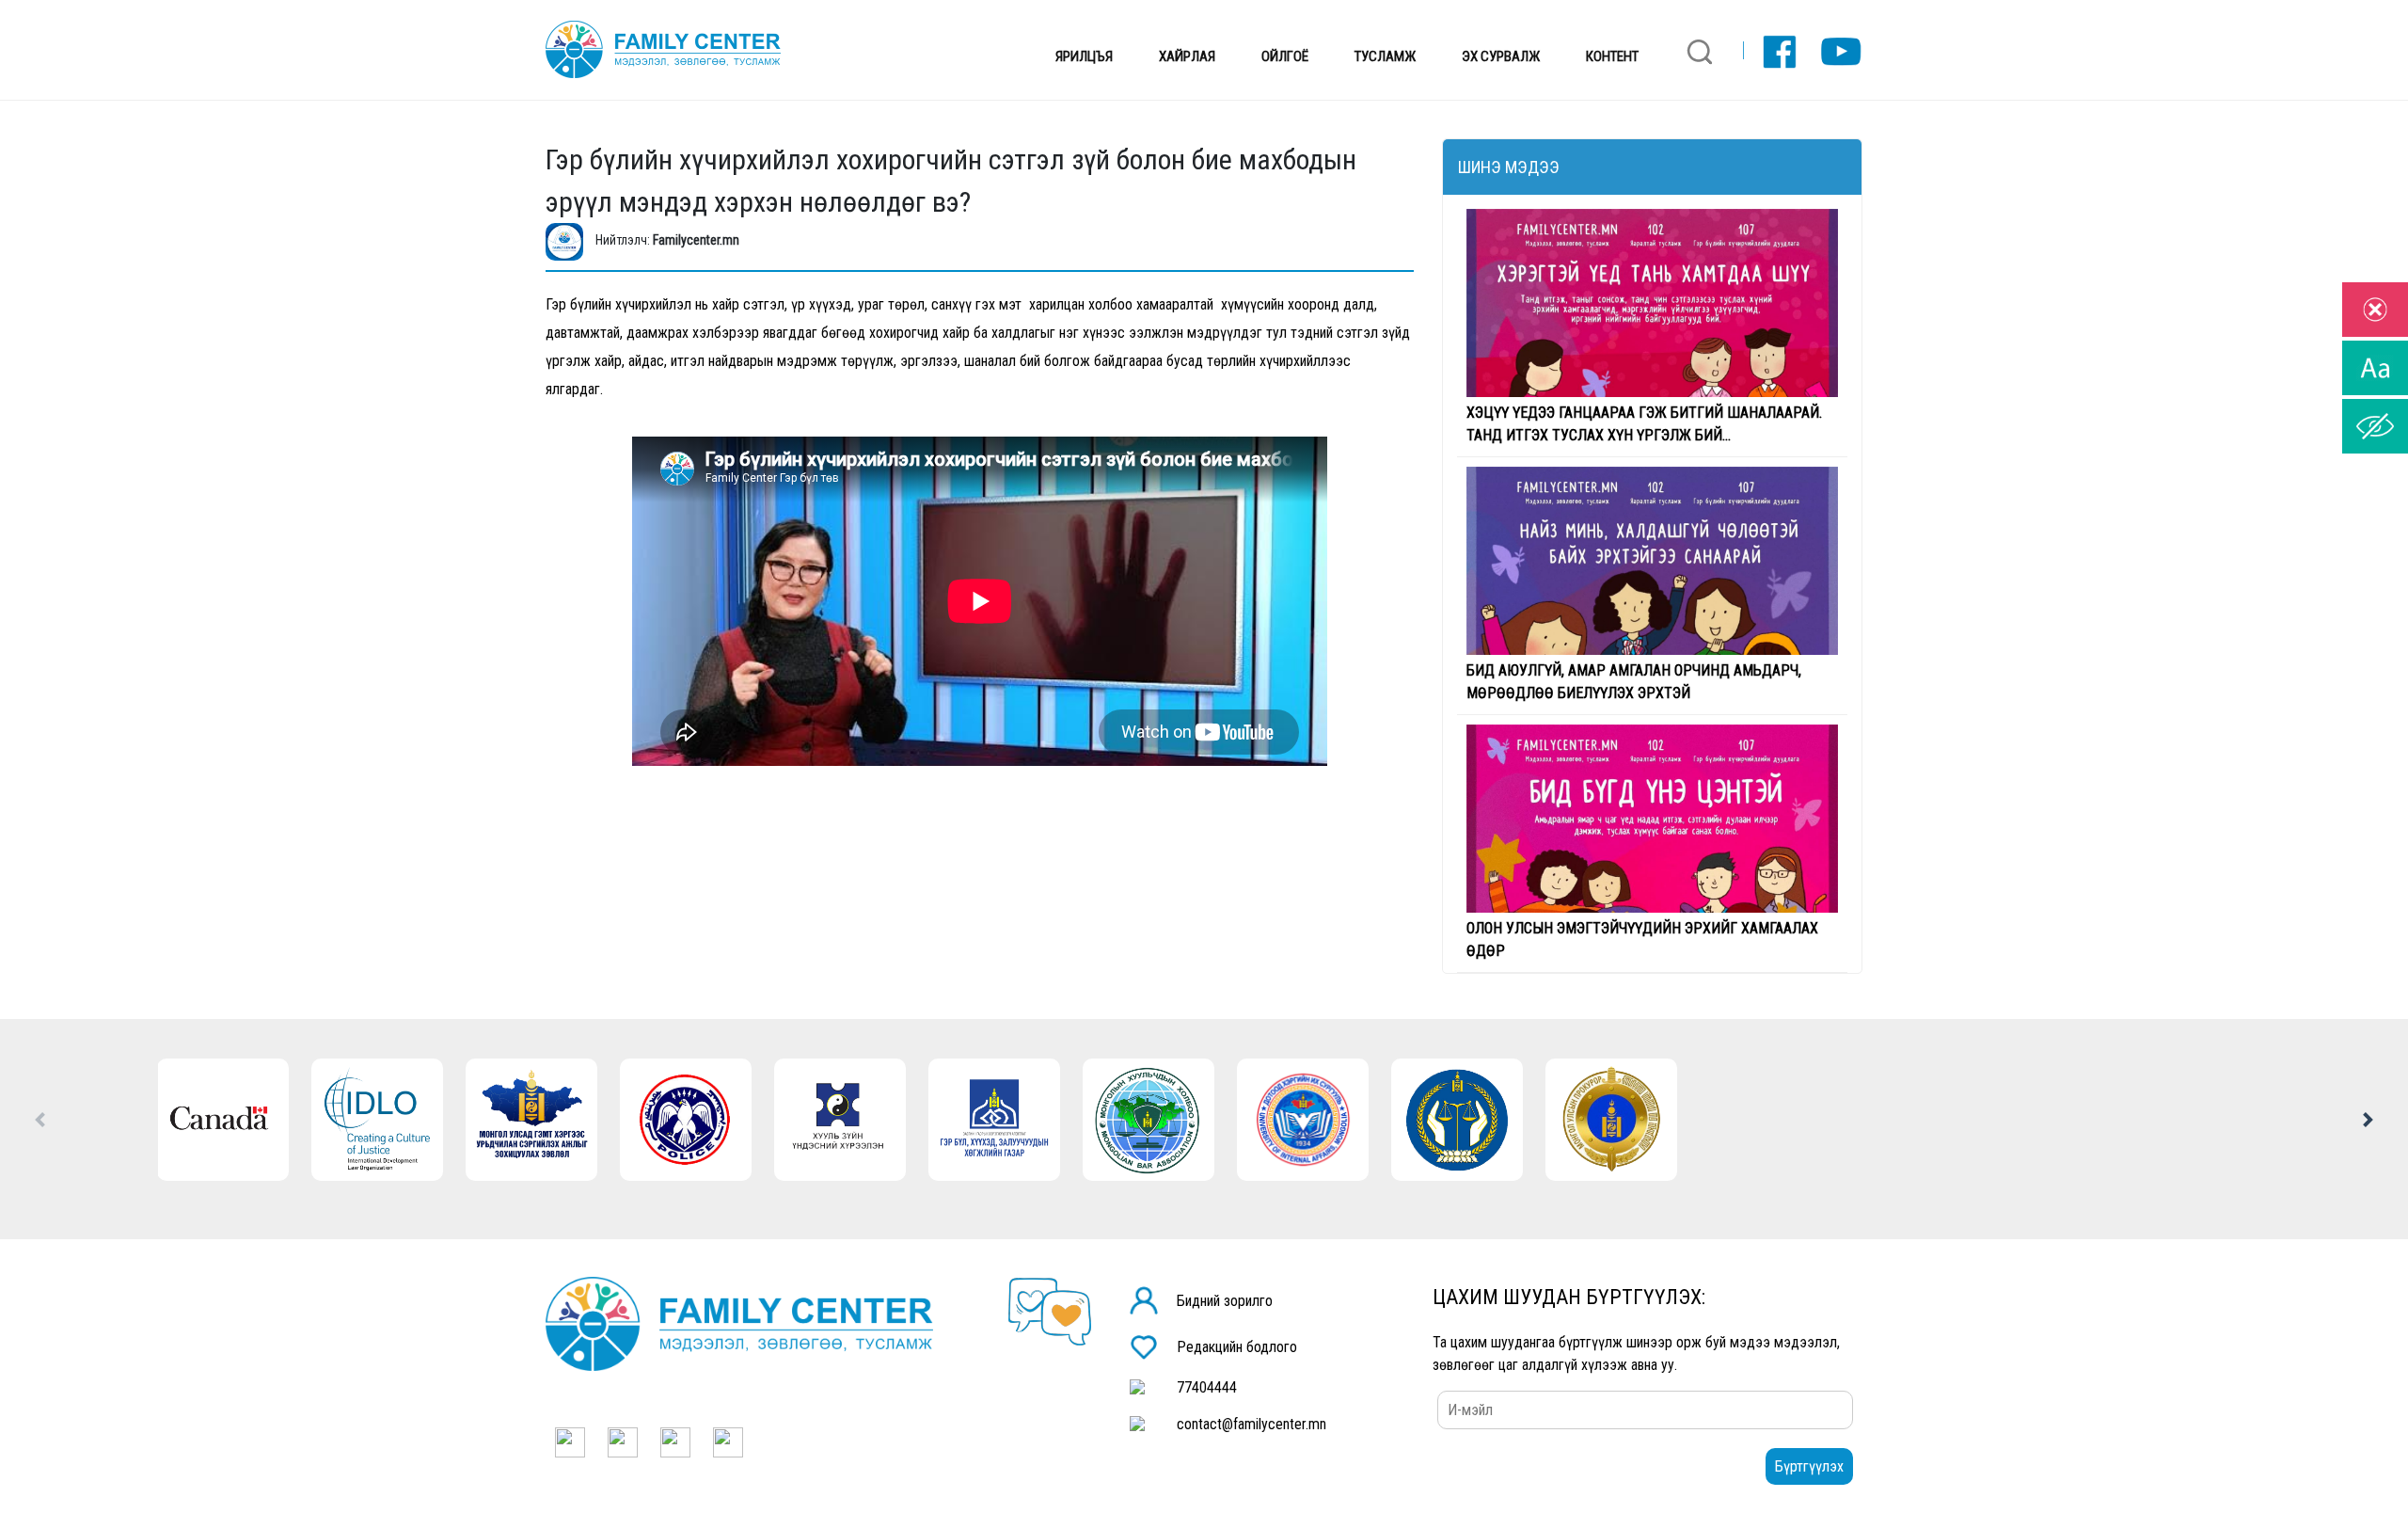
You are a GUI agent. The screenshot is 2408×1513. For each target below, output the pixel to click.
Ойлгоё (1285, 56)
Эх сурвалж (1501, 56)
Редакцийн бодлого (1237, 1347)
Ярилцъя (1084, 56)
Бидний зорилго (1225, 1301)
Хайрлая (1187, 56)
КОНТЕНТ (1612, 56)
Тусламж (1385, 56)
